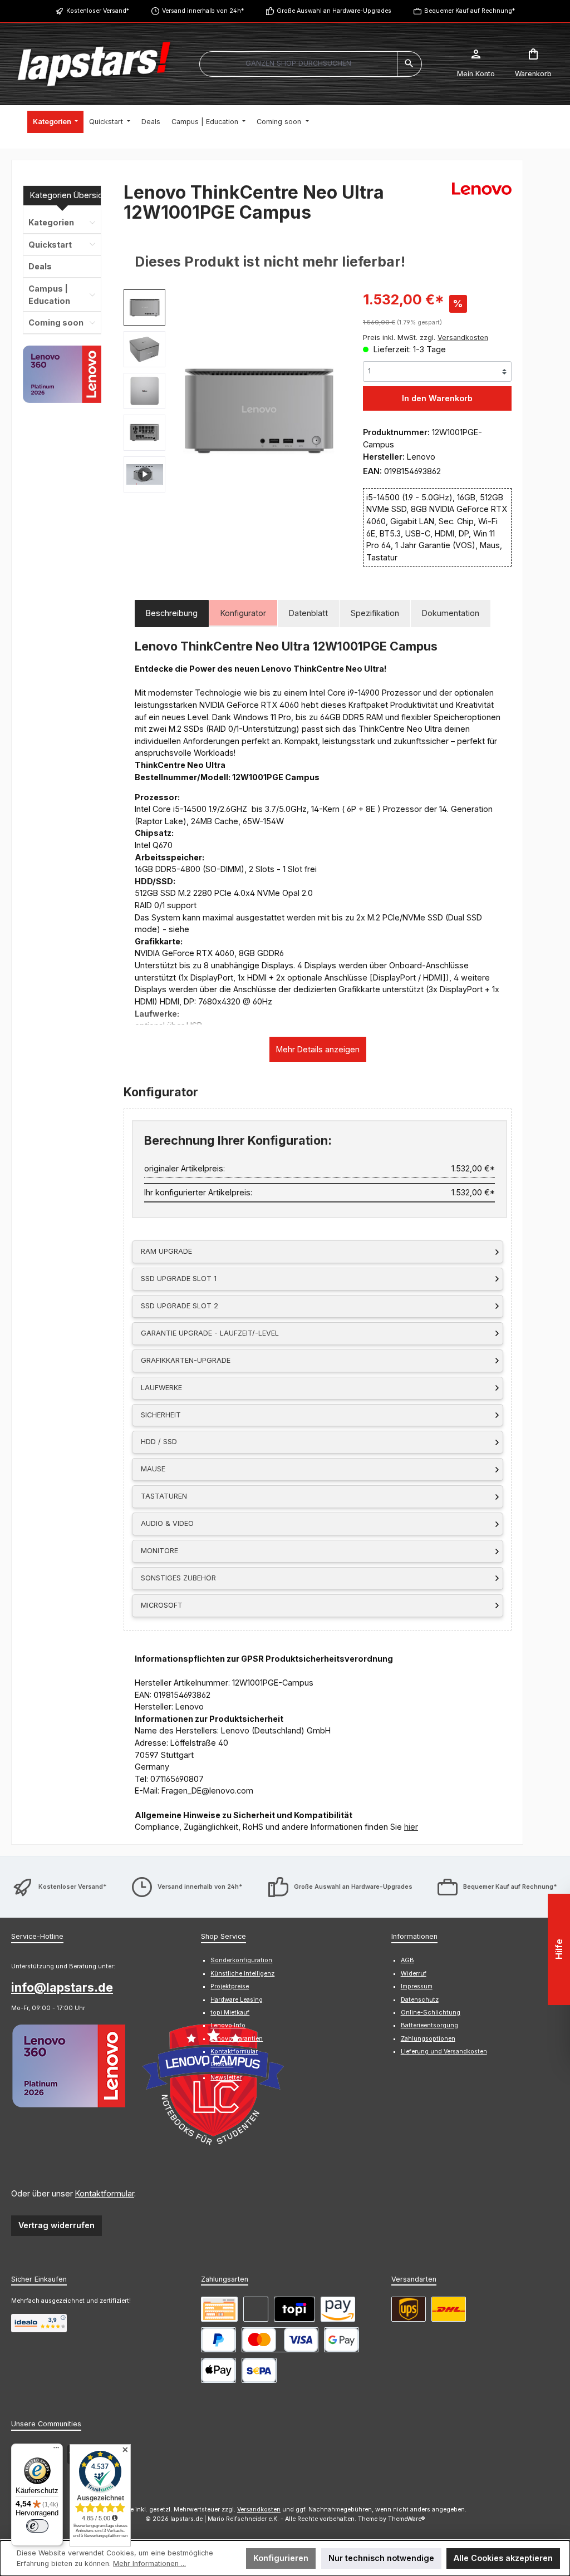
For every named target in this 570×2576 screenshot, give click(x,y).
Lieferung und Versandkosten (444, 2052)
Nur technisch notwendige (381, 2558)
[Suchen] (409, 64)
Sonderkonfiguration (241, 1960)
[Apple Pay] (218, 2370)
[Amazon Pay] (338, 2309)
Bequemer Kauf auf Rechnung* (470, 11)
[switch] (37, 2526)
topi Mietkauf (230, 2013)
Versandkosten (259, 2509)
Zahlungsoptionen (428, 2039)
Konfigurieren (281, 2558)
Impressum (417, 1986)
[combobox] (298, 64)
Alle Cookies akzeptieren (503, 2558)
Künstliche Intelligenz (242, 1974)
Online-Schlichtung (431, 2013)
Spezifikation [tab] (375, 613)
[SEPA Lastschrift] (259, 2370)
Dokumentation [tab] (451, 613)
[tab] (172, 614)
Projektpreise (230, 1986)
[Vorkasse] (219, 2309)
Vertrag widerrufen (56, 2225)
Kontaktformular (105, 2193)
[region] (232, 409)
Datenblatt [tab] (308, 613)
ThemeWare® (407, 2519)
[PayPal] (218, 2340)
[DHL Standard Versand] (449, 2309)
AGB (407, 1960)
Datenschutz (420, 2000)
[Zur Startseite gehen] (94, 64)
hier (411, 1827)
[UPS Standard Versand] (409, 2309)
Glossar (222, 2064)
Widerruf (414, 1974)
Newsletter (226, 2078)
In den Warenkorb (437, 398)
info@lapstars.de (62, 1987)
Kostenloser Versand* (98, 11)
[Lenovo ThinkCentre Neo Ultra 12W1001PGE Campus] (258, 409)
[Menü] (56, 2450)
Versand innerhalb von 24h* (203, 11)
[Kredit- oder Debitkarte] (280, 2340)
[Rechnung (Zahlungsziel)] (256, 2309)
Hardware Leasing (237, 2000)
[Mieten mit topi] (294, 2309)
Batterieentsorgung (429, 2025)
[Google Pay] (341, 2340)
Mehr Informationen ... (149, 2563)
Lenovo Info (228, 2025)
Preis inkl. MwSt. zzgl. (426, 338)
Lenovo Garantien (237, 2039)
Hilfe (559, 1950)
